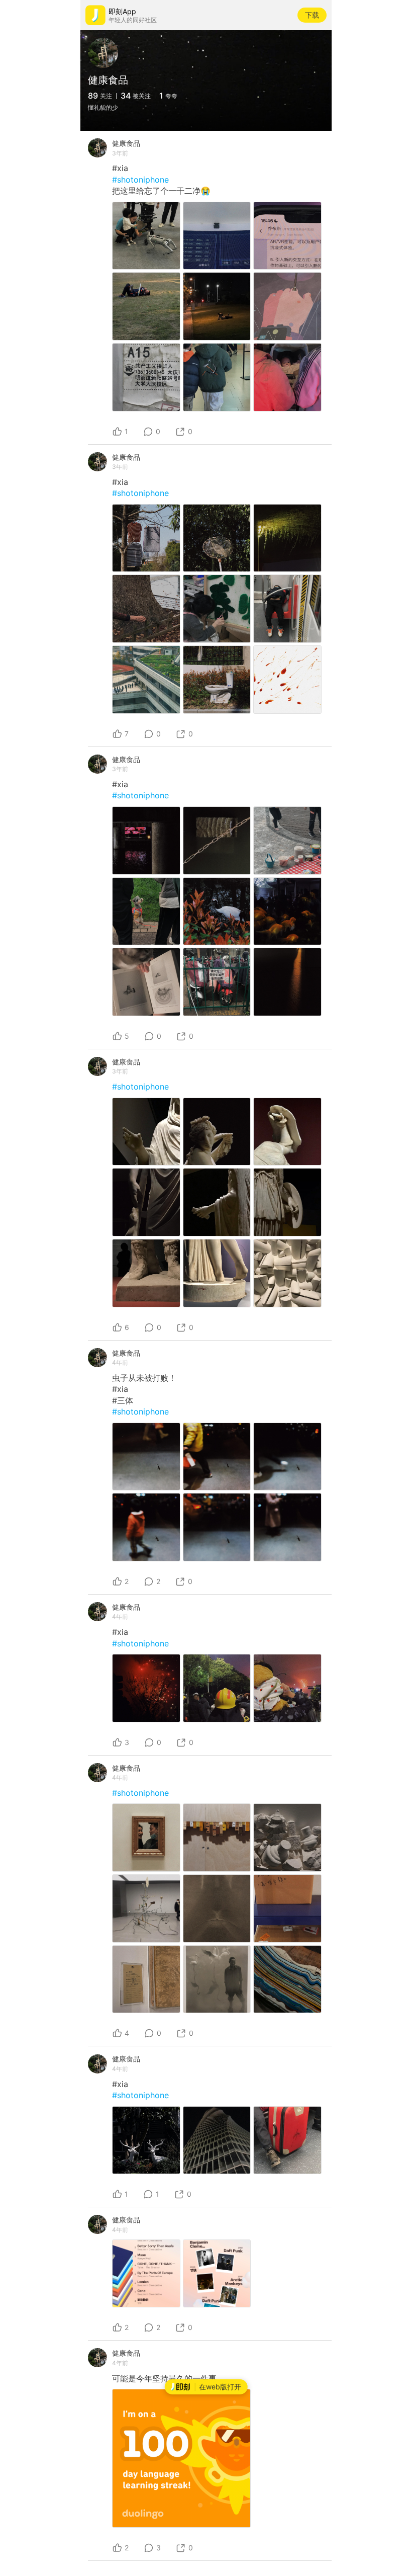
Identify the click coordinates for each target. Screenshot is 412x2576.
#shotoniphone (140, 180)
